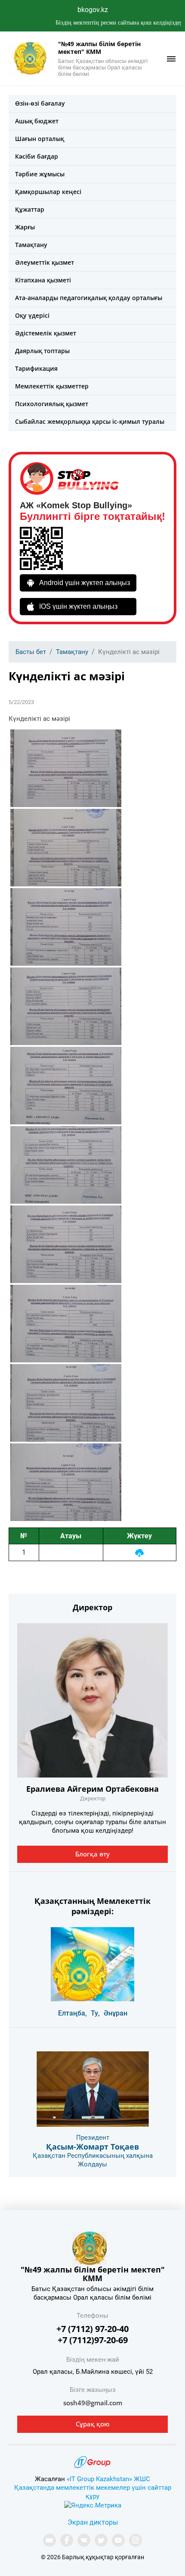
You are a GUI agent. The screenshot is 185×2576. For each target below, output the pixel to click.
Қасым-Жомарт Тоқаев (92, 2147)
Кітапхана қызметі (43, 280)
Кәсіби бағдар (37, 156)
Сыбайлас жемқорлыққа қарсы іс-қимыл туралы (90, 421)
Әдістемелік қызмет (46, 333)
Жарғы (25, 227)
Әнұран (116, 2013)
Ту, (95, 2013)
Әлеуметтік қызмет (45, 262)
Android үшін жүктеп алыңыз (85, 583)
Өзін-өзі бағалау (40, 103)
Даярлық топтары (42, 351)
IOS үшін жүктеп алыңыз (78, 606)
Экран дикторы (93, 2522)
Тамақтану (31, 245)
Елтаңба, (72, 2013)
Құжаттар (30, 209)
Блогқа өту (92, 1854)
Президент (93, 2138)
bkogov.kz (93, 10)
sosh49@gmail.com (93, 2403)
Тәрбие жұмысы (40, 174)
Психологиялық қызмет (52, 404)
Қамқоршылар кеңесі (48, 192)
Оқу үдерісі (32, 315)
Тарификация (36, 368)
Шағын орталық (40, 139)
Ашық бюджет (37, 121)
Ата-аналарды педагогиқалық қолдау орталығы (89, 298)
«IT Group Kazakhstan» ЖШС (108, 2479)
